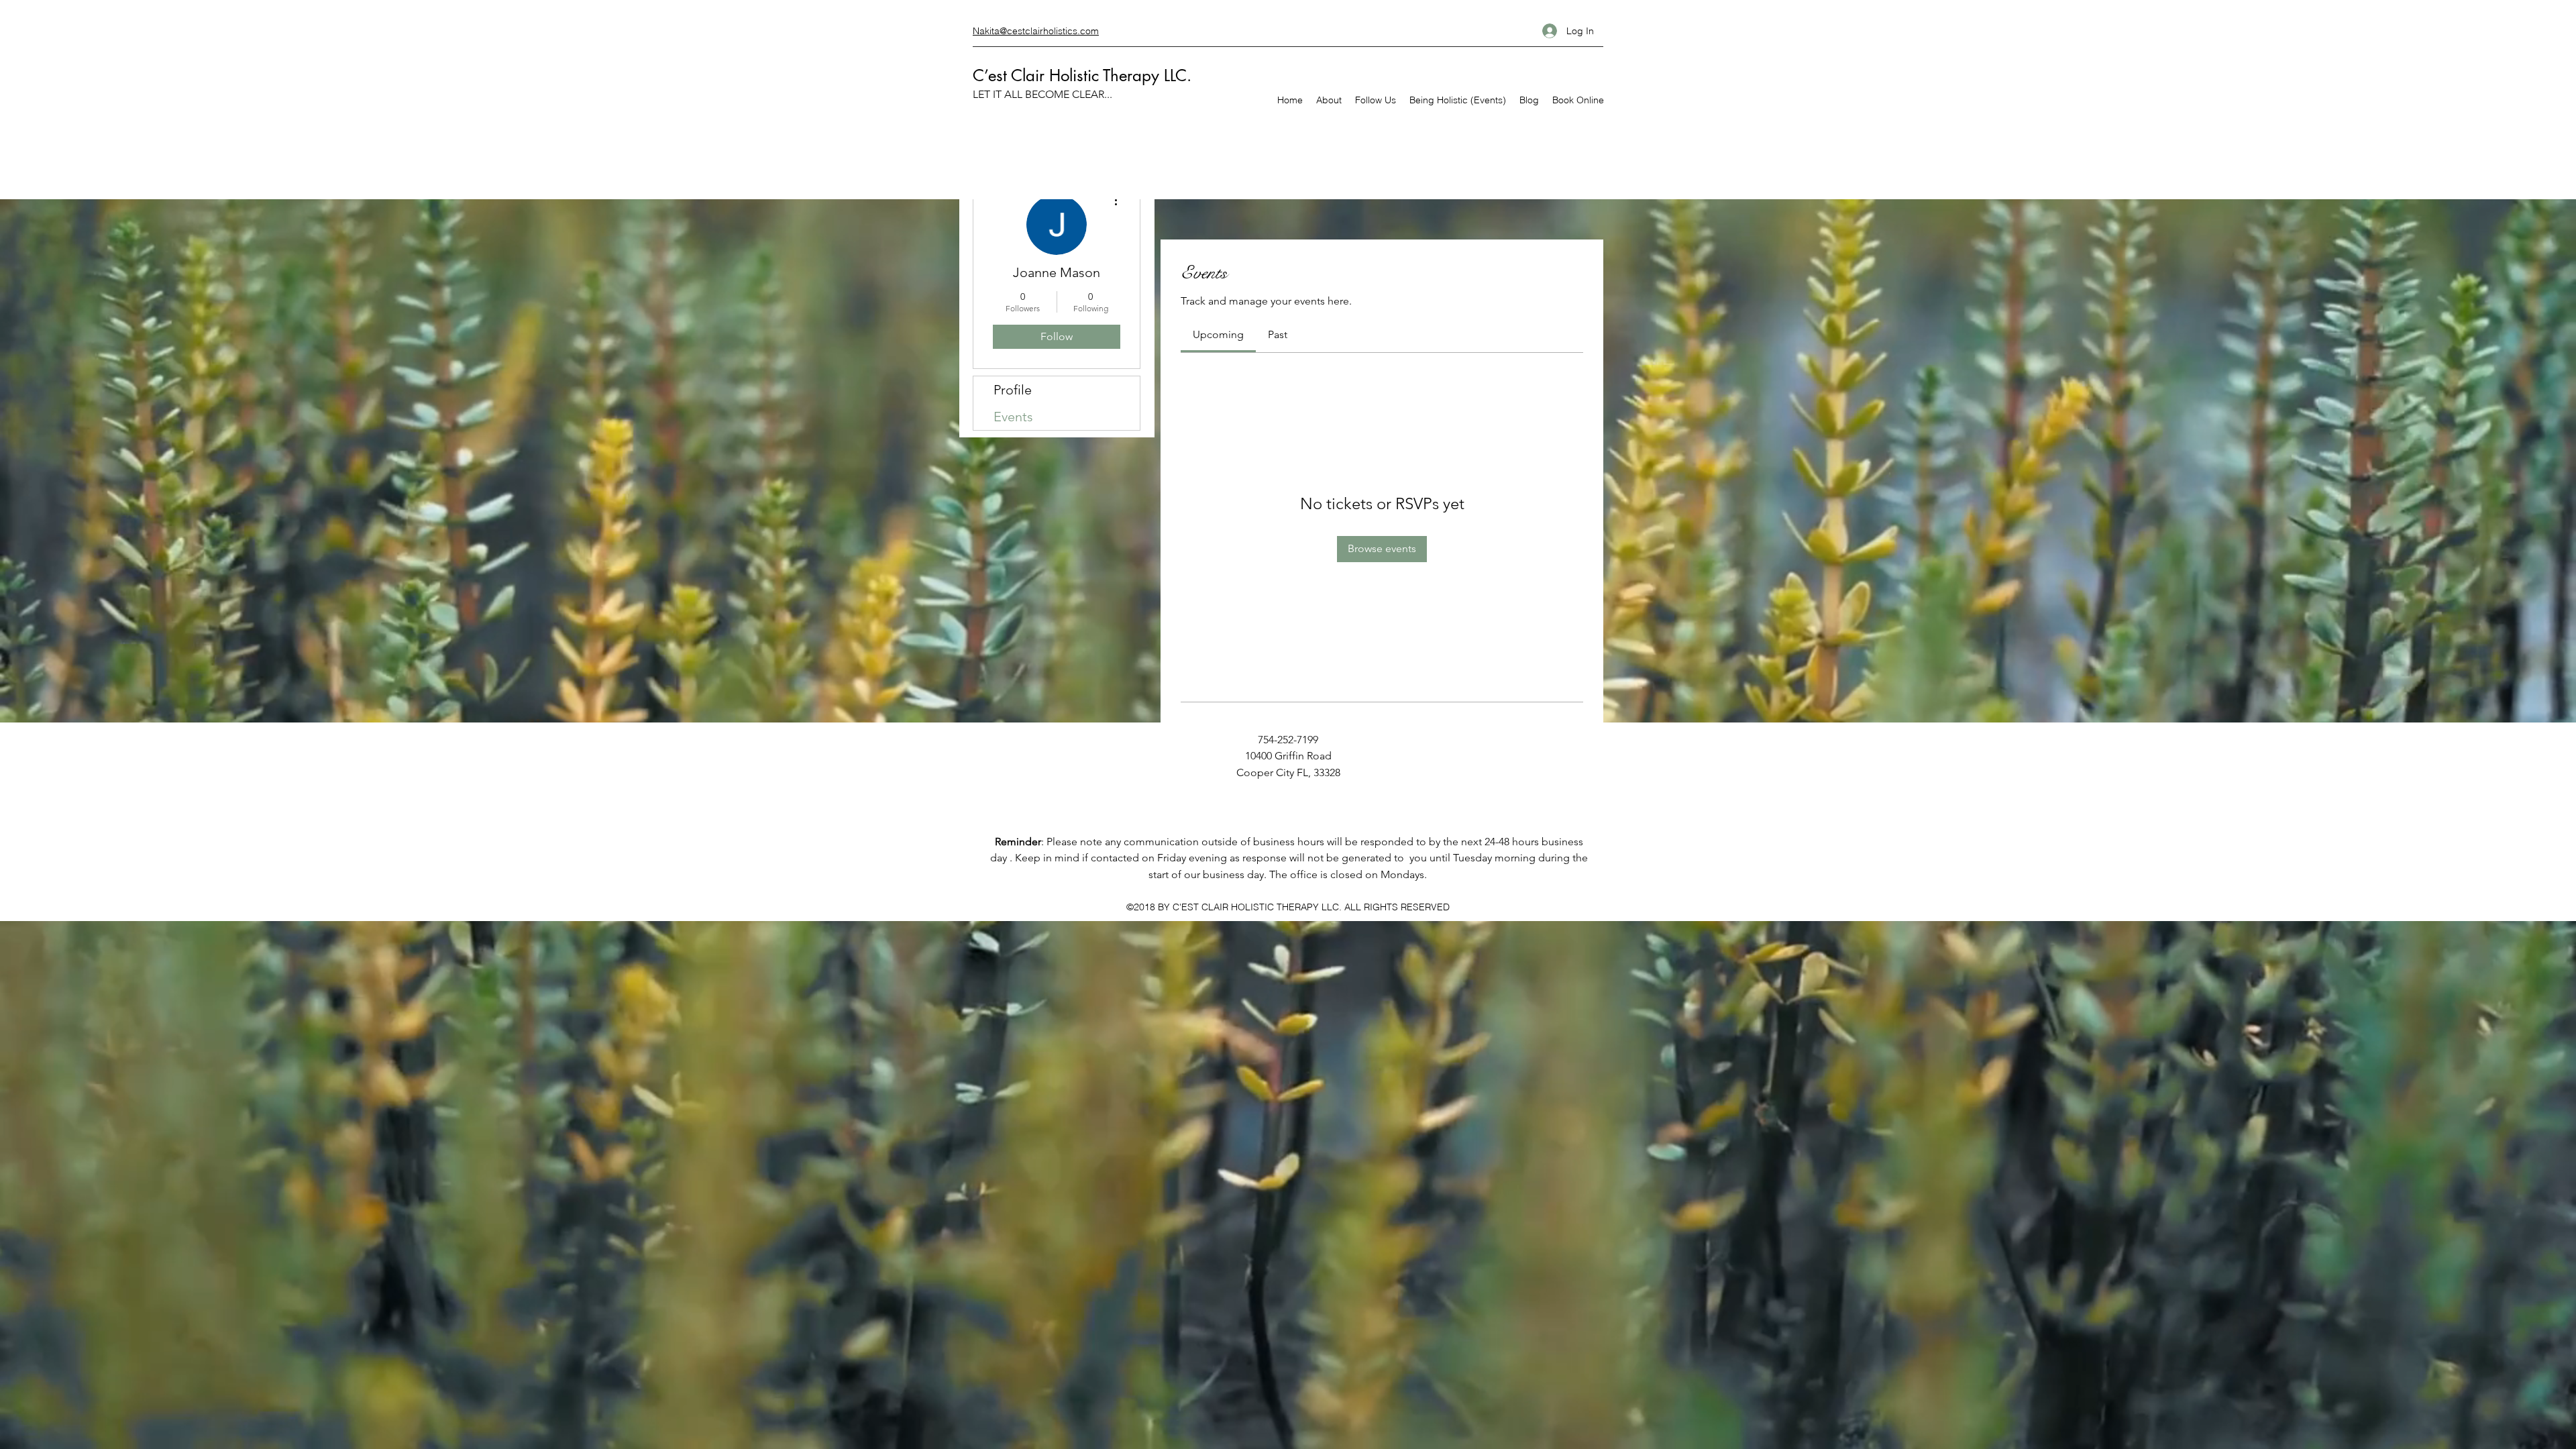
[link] (1218, 334)
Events (1013, 417)
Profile (1013, 390)
